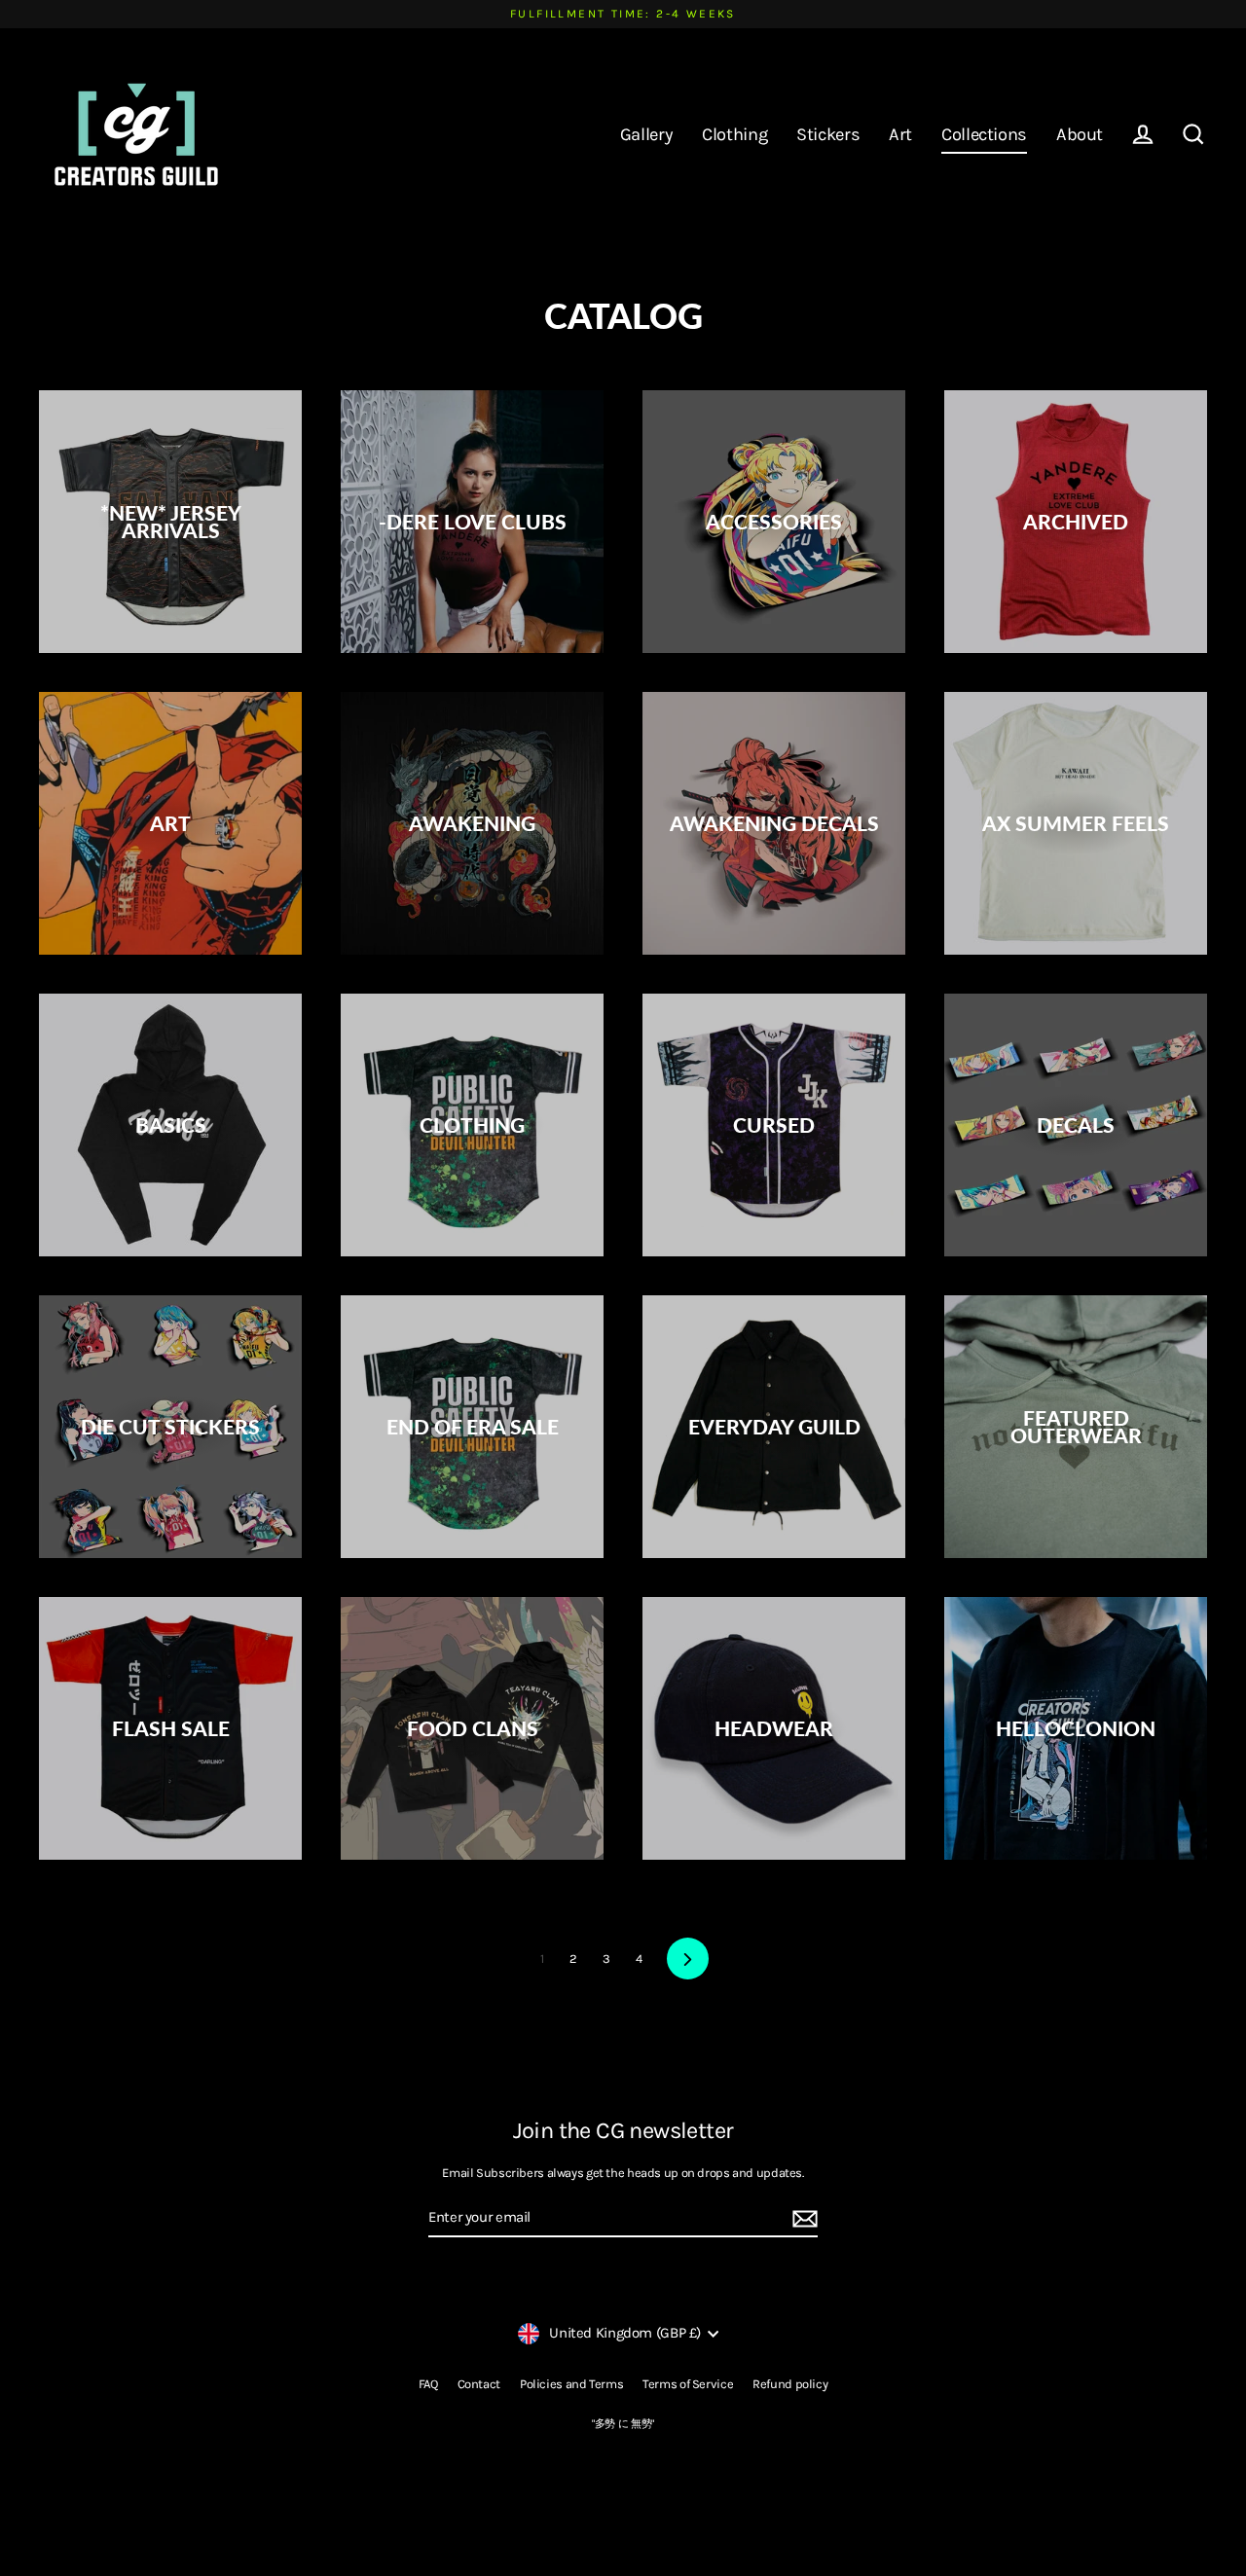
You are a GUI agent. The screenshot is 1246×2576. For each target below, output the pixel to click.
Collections (984, 134)
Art (900, 134)
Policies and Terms (571, 2384)
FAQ (428, 2384)
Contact (479, 2384)
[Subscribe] (802, 2219)
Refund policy (790, 2384)
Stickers (828, 134)
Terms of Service (688, 2384)
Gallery (646, 134)
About (1080, 134)
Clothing (734, 134)
